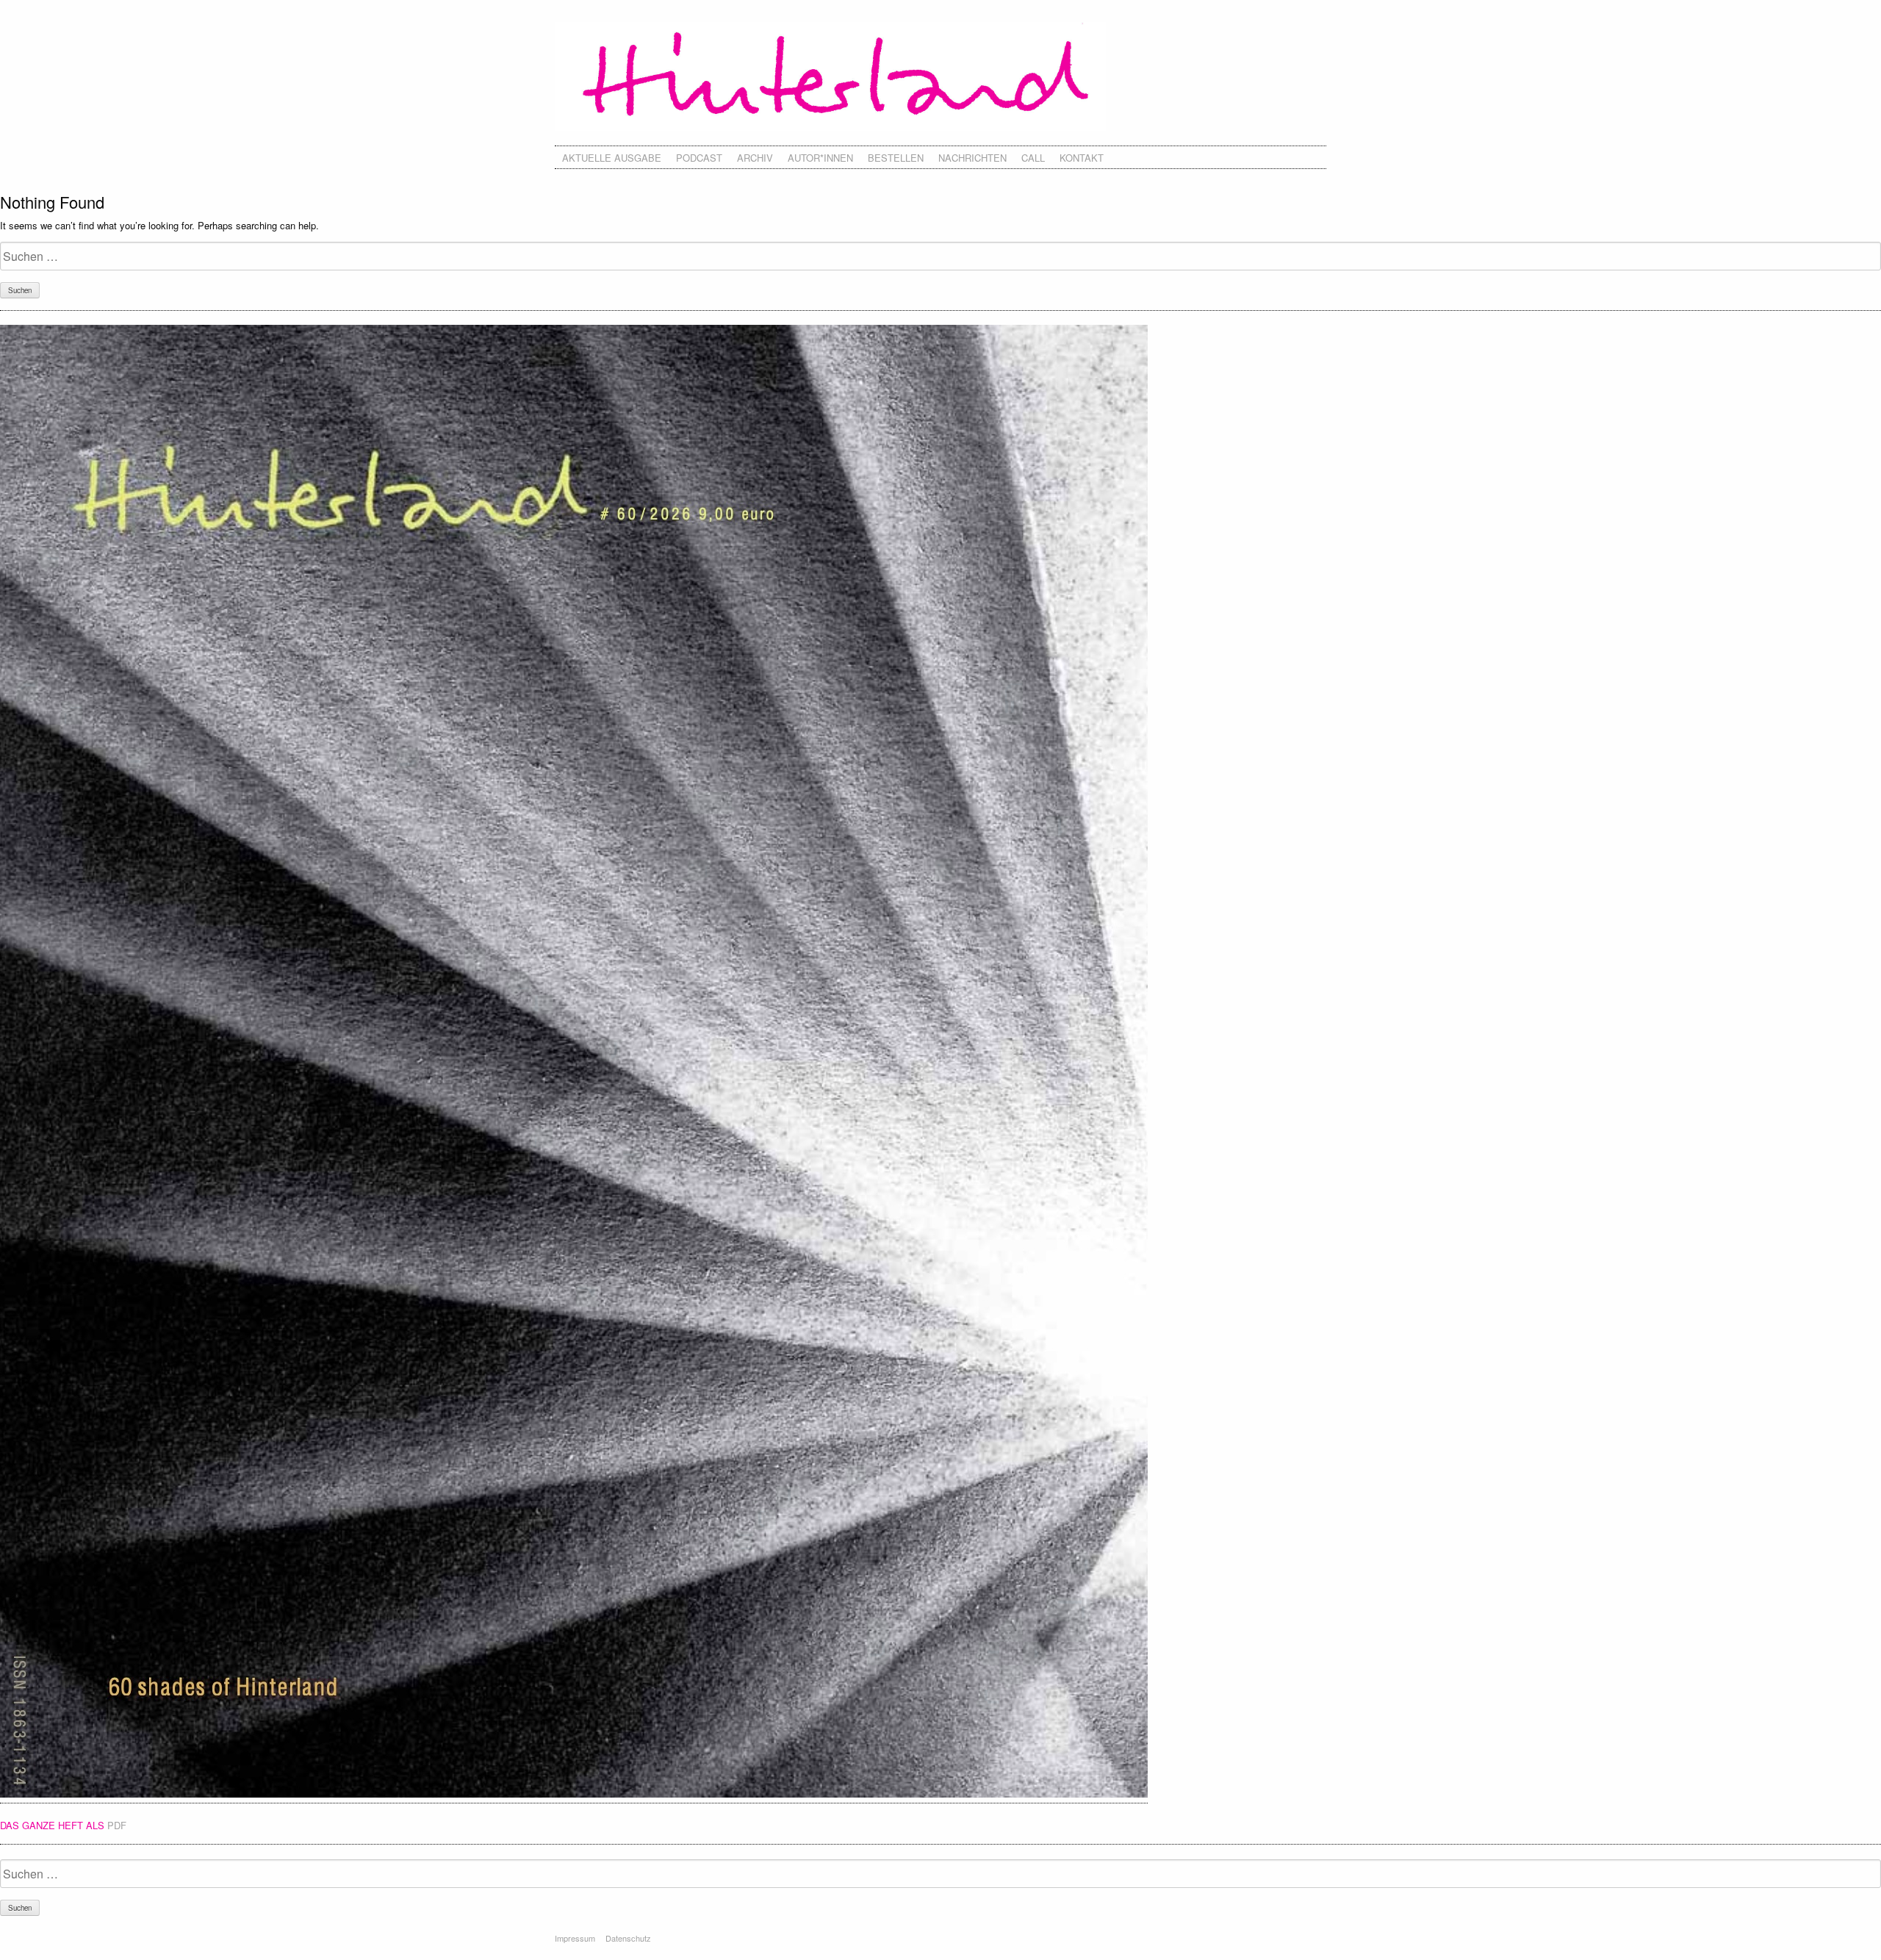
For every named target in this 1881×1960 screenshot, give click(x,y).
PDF (117, 1825)
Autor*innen (820, 158)
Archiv (755, 158)
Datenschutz (628, 1938)
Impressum (575, 1938)
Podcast (699, 158)
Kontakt (1082, 158)
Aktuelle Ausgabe (612, 158)
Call (1033, 158)
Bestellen (896, 158)
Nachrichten (972, 158)
